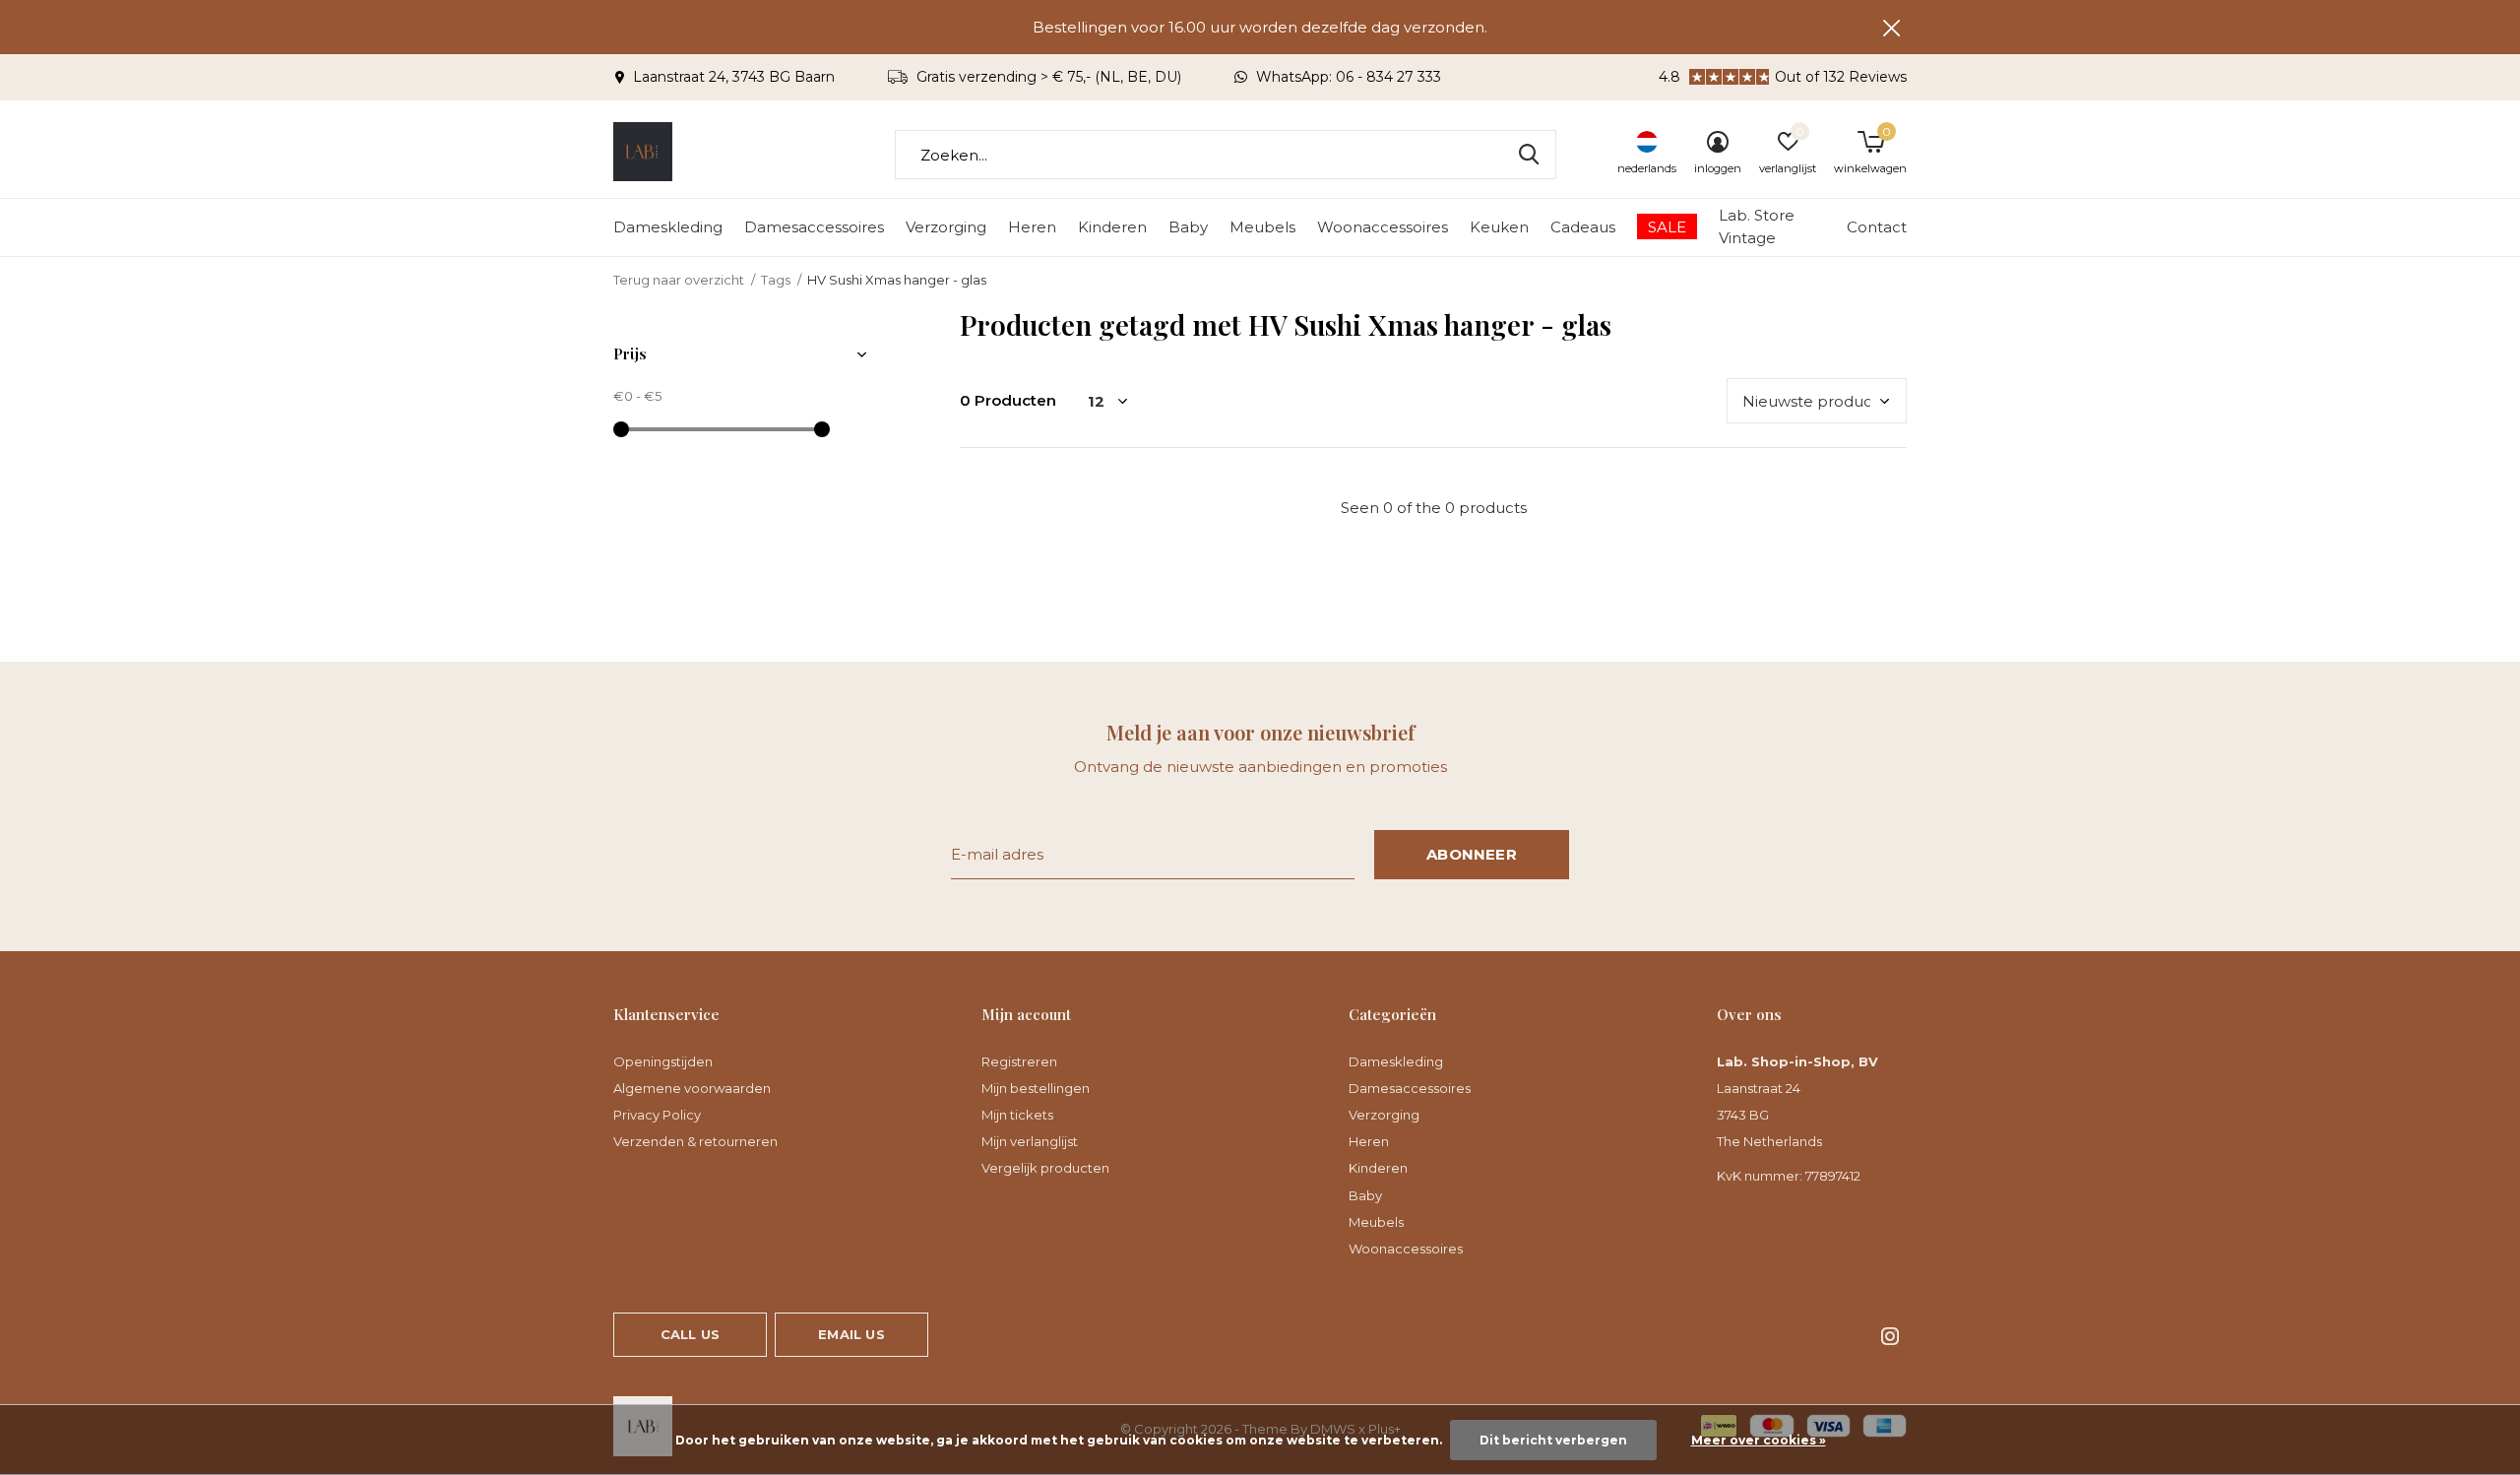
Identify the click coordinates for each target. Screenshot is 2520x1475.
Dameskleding (668, 227)
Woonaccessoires (1383, 227)
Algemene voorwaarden (692, 1088)
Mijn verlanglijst (1030, 1141)
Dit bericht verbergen (1553, 1440)
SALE (1667, 227)
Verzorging (946, 227)
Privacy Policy (657, 1115)
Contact (1877, 227)
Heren (1032, 227)
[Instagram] (1890, 1336)
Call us (690, 1334)
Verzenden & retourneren (695, 1141)
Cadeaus (1583, 227)
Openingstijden (663, 1061)
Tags (776, 280)
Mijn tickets (1017, 1115)
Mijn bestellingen (1036, 1088)
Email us (851, 1334)
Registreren (1019, 1061)
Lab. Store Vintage (1757, 226)
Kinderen (1112, 227)
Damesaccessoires (814, 227)
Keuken (1499, 227)
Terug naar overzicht (679, 280)
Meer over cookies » (1759, 1440)
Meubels (1262, 227)
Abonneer (1472, 854)
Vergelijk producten (1045, 1168)
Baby (1188, 227)
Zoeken (1529, 155)
